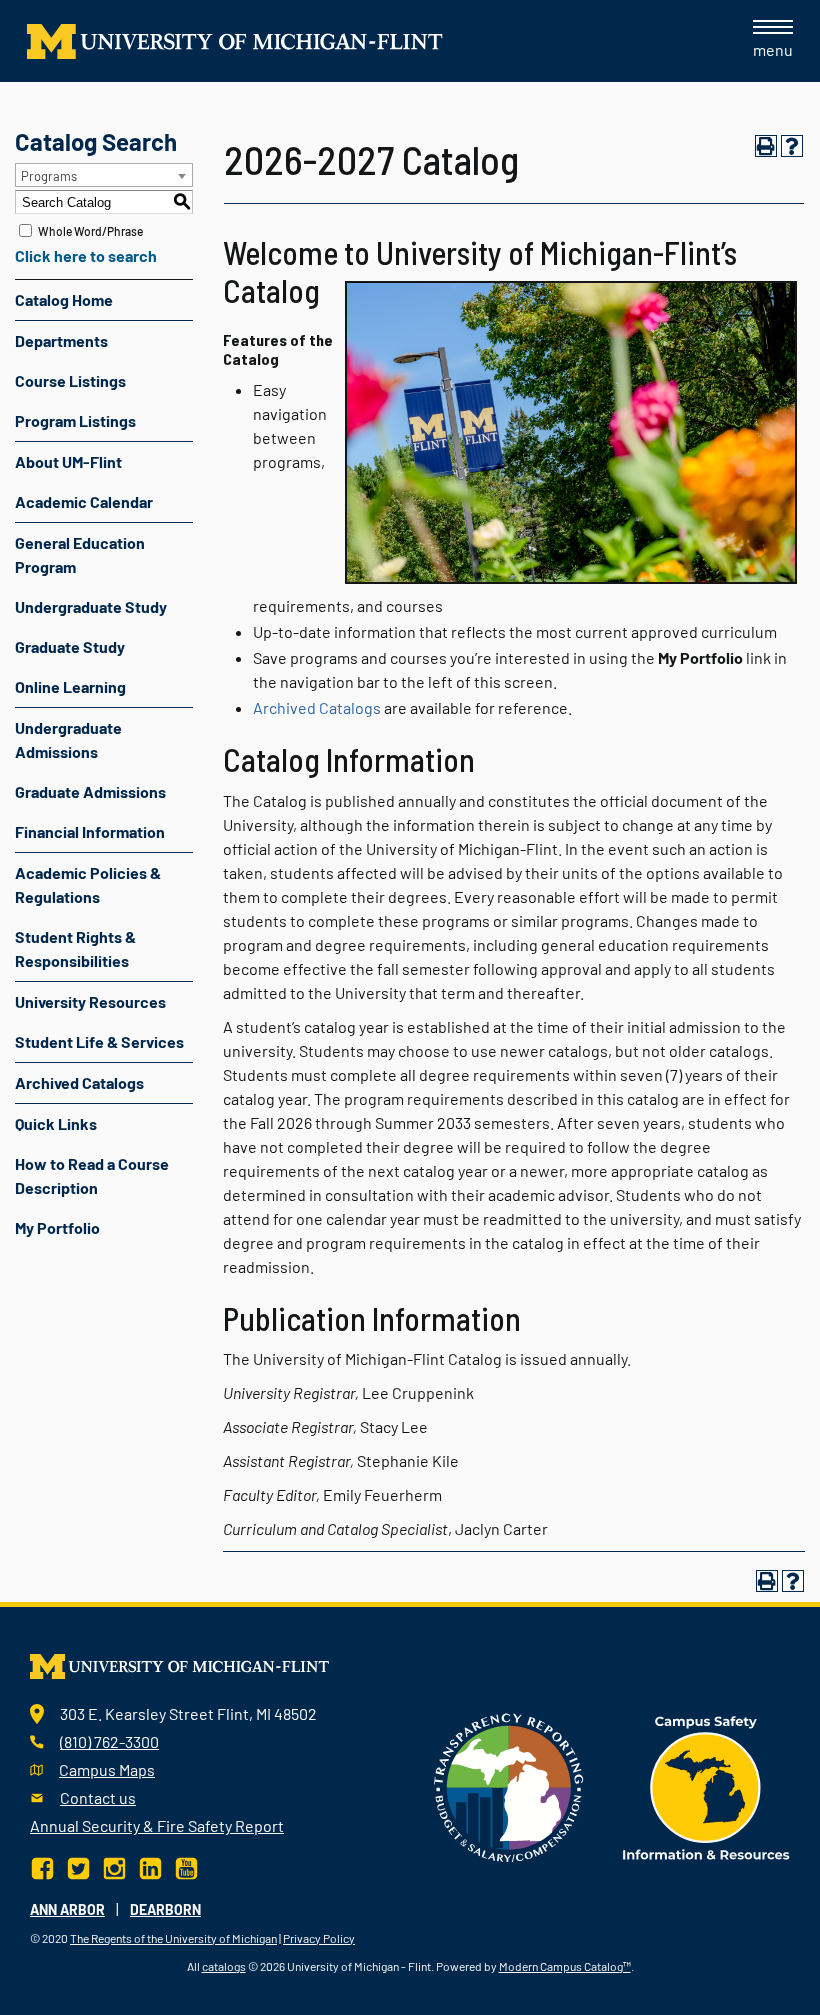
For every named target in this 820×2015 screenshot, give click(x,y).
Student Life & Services (99, 1041)
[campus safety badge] (706, 1785)
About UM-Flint (68, 461)
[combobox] (104, 175)
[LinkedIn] (150, 1865)
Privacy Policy (319, 1938)
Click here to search (86, 255)
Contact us (98, 1797)
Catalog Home (64, 299)
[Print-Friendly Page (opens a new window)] (766, 146)
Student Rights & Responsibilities (75, 948)
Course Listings (70, 380)
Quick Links (56, 1123)
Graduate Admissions (90, 791)
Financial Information (90, 831)
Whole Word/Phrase (90, 231)
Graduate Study (70, 646)
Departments (61, 340)
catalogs (224, 1966)
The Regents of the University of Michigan (173, 1938)
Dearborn (165, 1909)
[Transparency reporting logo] (509, 1785)
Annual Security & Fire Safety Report (157, 1825)
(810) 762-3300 (109, 1741)
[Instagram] (114, 1865)
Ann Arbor (67, 1909)
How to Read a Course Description (92, 1175)
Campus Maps (107, 1769)
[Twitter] (78, 1865)
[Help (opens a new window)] (792, 146)
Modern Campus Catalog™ (565, 1966)
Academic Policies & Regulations (88, 884)
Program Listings (75, 420)
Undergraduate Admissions (68, 739)
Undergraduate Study (91, 606)
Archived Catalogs (79, 1082)
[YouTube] (186, 1865)
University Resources (90, 1001)
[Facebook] (44, 1865)
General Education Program (80, 554)
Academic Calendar (84, 501)
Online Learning (70, 686)
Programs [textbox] (49, 176)
